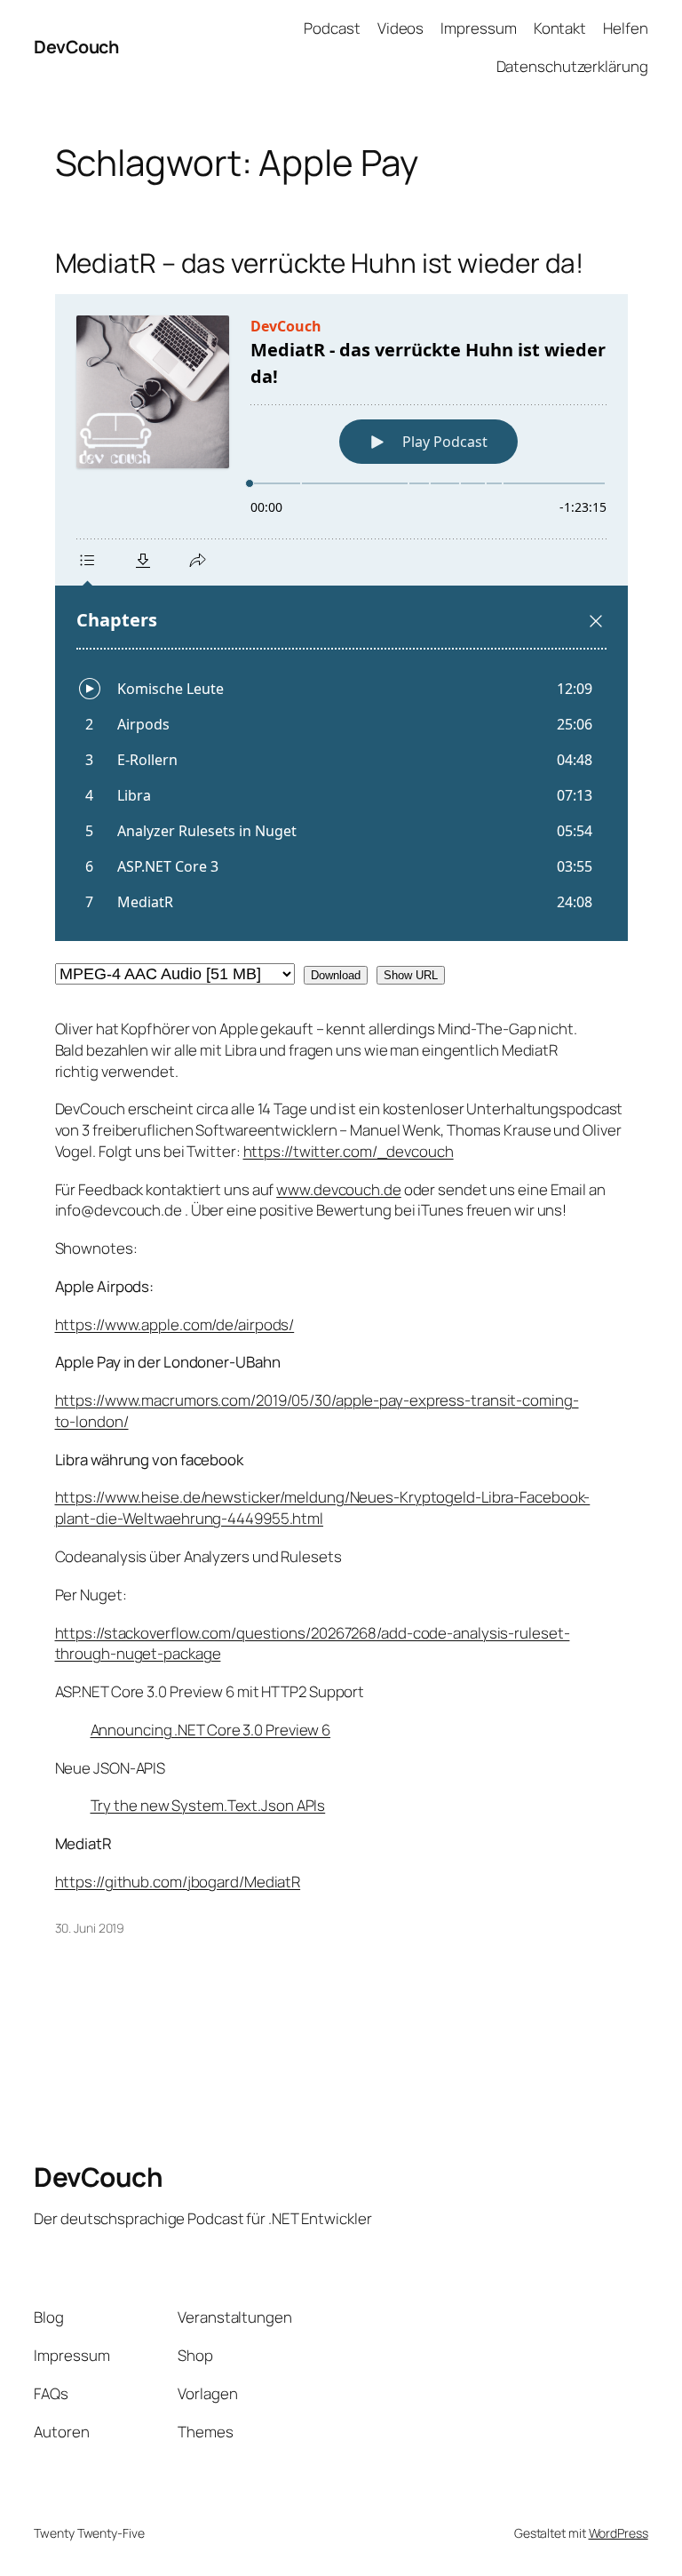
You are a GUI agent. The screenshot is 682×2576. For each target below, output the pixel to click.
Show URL (411, 975)
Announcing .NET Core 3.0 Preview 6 (211, 1730)
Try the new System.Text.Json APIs (208, 1805)
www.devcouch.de (339, 1189)
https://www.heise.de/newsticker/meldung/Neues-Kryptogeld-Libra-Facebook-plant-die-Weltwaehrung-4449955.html (323, 1507)
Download (336, 975)
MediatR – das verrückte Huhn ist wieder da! (320, 263)
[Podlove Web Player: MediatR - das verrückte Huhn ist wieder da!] (341, 618)
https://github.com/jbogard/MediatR (178, 1882)
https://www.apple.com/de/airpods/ (175, 1324)
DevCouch (76, 47)
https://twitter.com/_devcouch (349, 1151)
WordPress (619, 2533)
